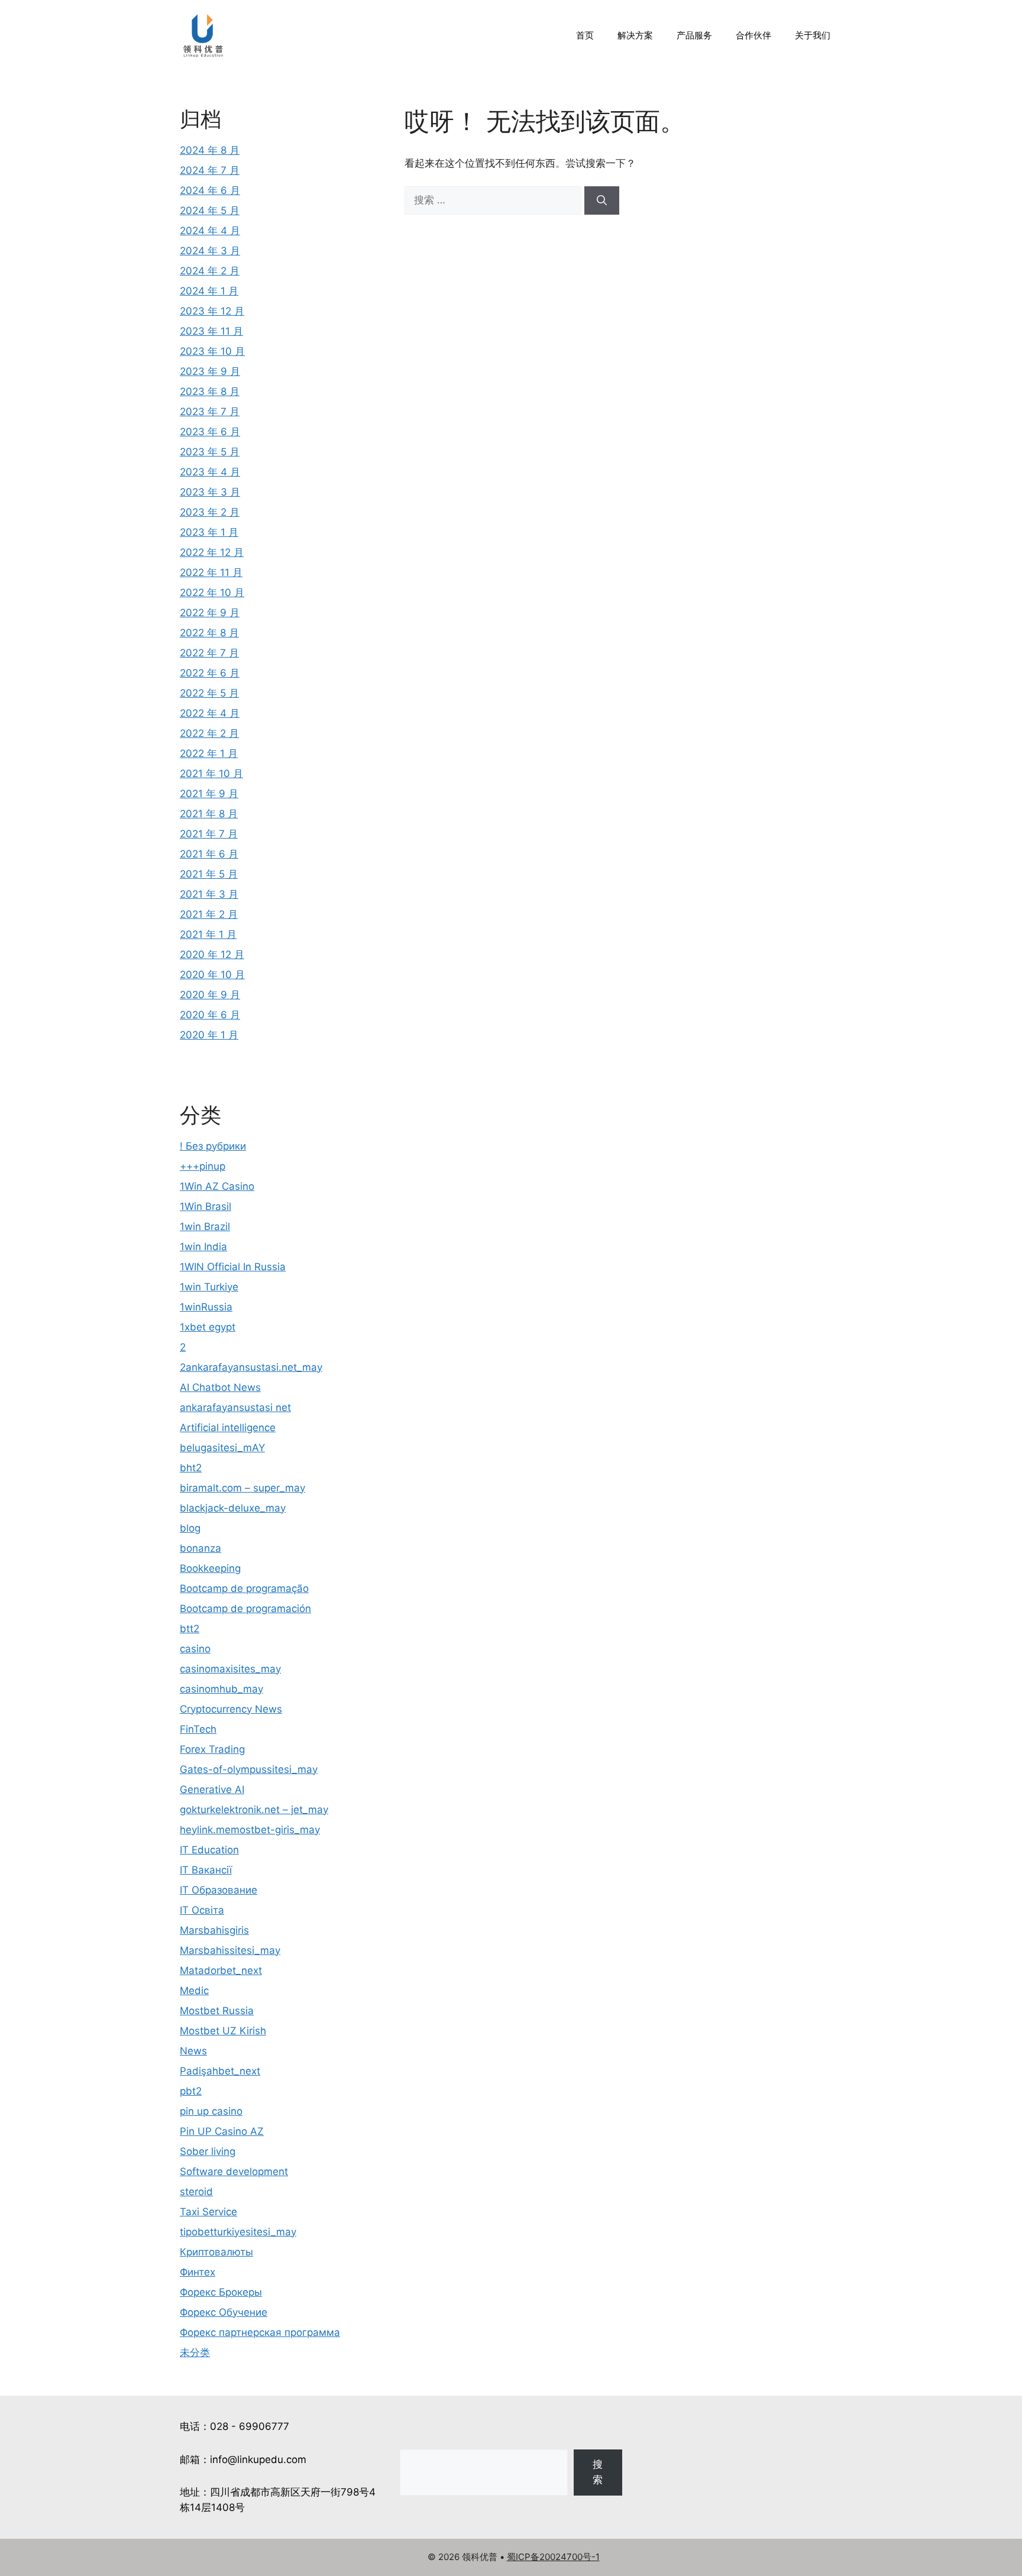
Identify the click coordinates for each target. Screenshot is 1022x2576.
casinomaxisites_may (230, 1669)
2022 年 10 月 (212, 593)
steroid (196, 2192)
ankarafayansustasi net (235, 1407)
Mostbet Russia (217, 2011)
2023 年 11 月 (211, 331)
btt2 (190, 1629)
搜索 (598, 2472)
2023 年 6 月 (210, 432)
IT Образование (219, 1890)
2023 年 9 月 (210, 371)
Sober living (208, 2151)
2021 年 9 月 (209, 794)
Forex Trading (212, 1749)
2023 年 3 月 (210, 492)
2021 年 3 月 (209, 894)
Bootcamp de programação (244, 1588)
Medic (194, 1991)
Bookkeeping (210, 1568)
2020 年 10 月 (212, 975)
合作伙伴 (753, 35)
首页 (585, 35)
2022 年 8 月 (209, 633)
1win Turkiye (209, 1287)
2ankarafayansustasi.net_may (251, 1367)
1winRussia (206, 1307)
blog (190, 1528)
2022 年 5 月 (209, 693)
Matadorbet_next (221, 1970)
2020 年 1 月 (209, 1035)
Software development (234, 2172)
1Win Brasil (206, 1206)
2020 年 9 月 (210, 995)
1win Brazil (205, 1226)
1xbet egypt (208, 1327)
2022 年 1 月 (209, 753)
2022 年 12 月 (212, 552)
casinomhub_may (221, 1689)
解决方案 (635, 35)
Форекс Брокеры (221, 2292)
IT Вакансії (206, 1870)
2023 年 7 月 (210, 412)
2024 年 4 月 (210, 231)
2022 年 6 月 (210, 673)
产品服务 (694, 35)
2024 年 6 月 (210, 190)
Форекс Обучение (224, 2312)
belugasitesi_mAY (222, 1448)
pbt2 (191, 2091)
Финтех (198, 2272)
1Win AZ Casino (217, 1186)
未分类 (195, 2352)
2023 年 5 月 (210, 452)
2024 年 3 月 (210, 251)
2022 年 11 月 (211, 572)
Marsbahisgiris (214, 1930)
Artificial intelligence (228, 1428)
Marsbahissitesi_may (230, 1950)
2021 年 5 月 (209, 874)
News (193, 2051)
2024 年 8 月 (210, 150)
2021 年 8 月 (209, 814)
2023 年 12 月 (212, 311)
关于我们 (813, 35)
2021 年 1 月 (208, 934)
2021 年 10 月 (211, 774)
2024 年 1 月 (209, 291)
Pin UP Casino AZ (222, 2131)
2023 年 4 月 (210, 472)
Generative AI (212, 1789)
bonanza (200, 1548)
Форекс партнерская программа (260, 2332)
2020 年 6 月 (210, 1015)
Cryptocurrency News (231, 1709)
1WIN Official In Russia (233, 1267)
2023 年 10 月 (212, 351)
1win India (203, 1247)
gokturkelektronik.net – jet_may (254, 1810)
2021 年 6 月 (209, 854)
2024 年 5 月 (210, 211)
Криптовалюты (216, 2252)
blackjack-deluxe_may (233, 1508)
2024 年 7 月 (210, 170)
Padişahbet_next (220, 2071)
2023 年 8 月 (210, 391)
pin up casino (211, 2111)
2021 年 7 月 (209, 834)
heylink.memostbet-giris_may (250, 1830)
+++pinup (203, 1166)
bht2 (191, 1468)
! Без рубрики (213, 1146)
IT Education (209, 1850)
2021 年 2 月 (209, 914)
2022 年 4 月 (210, 713)
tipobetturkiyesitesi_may (238, 2232)
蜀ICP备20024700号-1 (553, 2557)
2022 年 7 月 (209, 653)
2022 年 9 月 (210, 613)
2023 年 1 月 (209, 532)
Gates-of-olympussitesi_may (249, 1769)
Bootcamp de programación (245, 1609)
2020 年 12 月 (212, 954)
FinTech (198, 1729)
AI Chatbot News (220, 1387)
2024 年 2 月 (210, 271)
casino (195, 1649)
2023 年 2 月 (210, 512)
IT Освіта (202, 1910)
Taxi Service (208, 2212)
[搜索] (602, 200)
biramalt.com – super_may (242, 1488)
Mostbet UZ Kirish (223, 2031)
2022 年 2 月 (209, 733)
